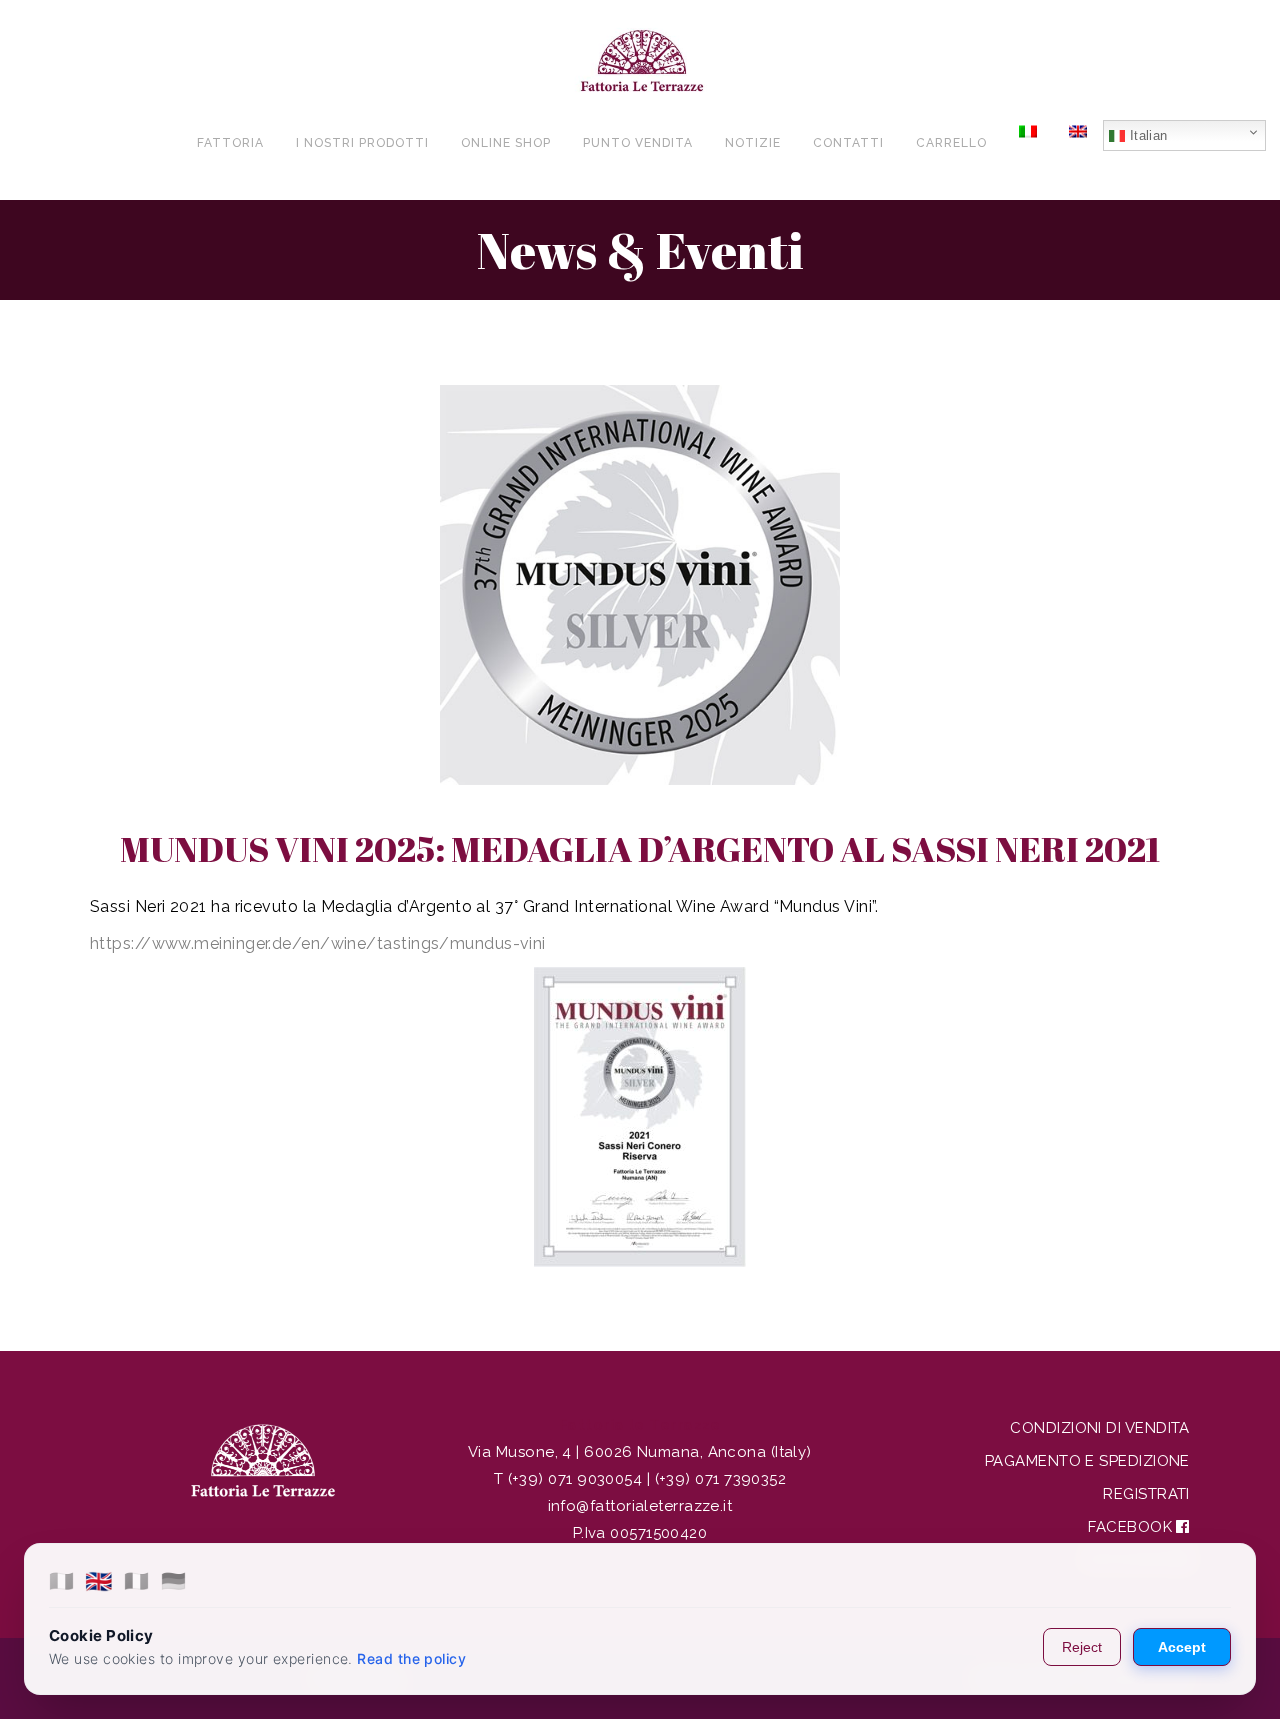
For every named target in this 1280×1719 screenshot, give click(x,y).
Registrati (1146, 1494)
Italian (1146, 135)
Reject (1082, 1647)
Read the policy (411, 1658)
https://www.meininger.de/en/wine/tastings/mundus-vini (318, 943)
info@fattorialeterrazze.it (640, 1506)
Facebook (1132, 1527)
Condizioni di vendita (1099, 1428)
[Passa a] (1028, 142)
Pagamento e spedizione (1087, 1461)
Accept (1182, 1647)
